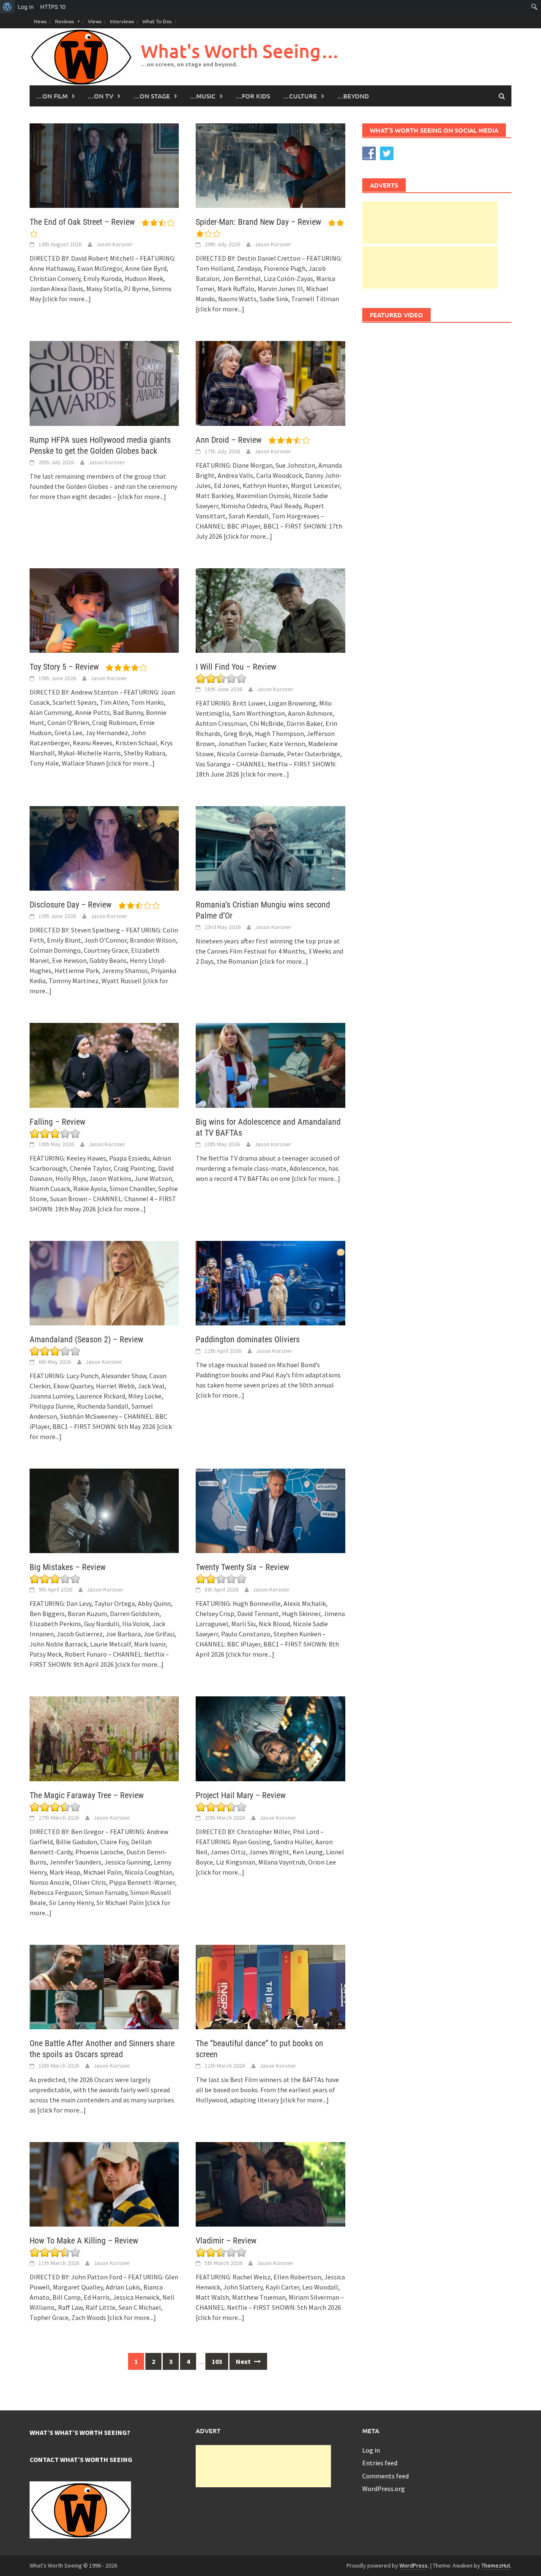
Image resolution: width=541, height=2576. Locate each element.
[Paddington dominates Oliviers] (270, 1282)
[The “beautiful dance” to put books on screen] (270, 1986)
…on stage (152, 96)
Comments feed (385, 2476)
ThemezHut (496, 2565)
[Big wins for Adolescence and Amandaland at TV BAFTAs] (270, 1064)
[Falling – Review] (104, 1064)
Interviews (122, 21)
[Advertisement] (430, 223)
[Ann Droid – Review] (270, 382)
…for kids (253, 96)
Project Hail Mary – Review (241, 1795)
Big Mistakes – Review (68, 1567)
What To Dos (157, 21)
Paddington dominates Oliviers (248, 1339)
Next (244, 2361)
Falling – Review (57, 1122)
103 (217, 2361)
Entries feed (380, 2463)
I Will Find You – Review (236, 667)
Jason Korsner (114, 244)
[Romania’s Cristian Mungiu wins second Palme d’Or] (270, 848)
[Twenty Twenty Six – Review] (270, 1510)
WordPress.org (384, 2489)
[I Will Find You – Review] (270, 610)
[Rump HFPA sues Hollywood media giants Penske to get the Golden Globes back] (104, 382)
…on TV (100, 96)
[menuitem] (7, 7)
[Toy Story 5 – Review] (104, 610)
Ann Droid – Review (230, 440)
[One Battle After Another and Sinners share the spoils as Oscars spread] (104, 1986)
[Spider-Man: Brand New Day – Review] (270, 165)
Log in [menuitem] (26, 7)
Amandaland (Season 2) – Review (86, 1339)
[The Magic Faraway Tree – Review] (104, 1738)
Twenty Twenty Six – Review (242, 1567)
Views (95, 21)
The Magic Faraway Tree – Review (87, 1795)
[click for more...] (67, 299)
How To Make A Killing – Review (84, 2241)
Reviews (64, 21)
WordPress (414, 2565)
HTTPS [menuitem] (53, 7)
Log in (371, 2450)
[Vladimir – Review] (270, 2183)
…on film (52, 96)
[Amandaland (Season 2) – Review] (104, 1282)
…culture (300, 96)
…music (203, 96)
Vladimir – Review (226, 2241)
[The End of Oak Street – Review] (104, 165)
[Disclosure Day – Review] (104, 848)
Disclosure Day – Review (72, 905)
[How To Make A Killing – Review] (104, 2183)
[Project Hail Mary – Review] (270, 1738)
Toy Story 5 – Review (65, 667)
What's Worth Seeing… (240, 51)
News (40, 21)
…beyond (353, 96)
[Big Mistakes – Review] (104, 1510)
